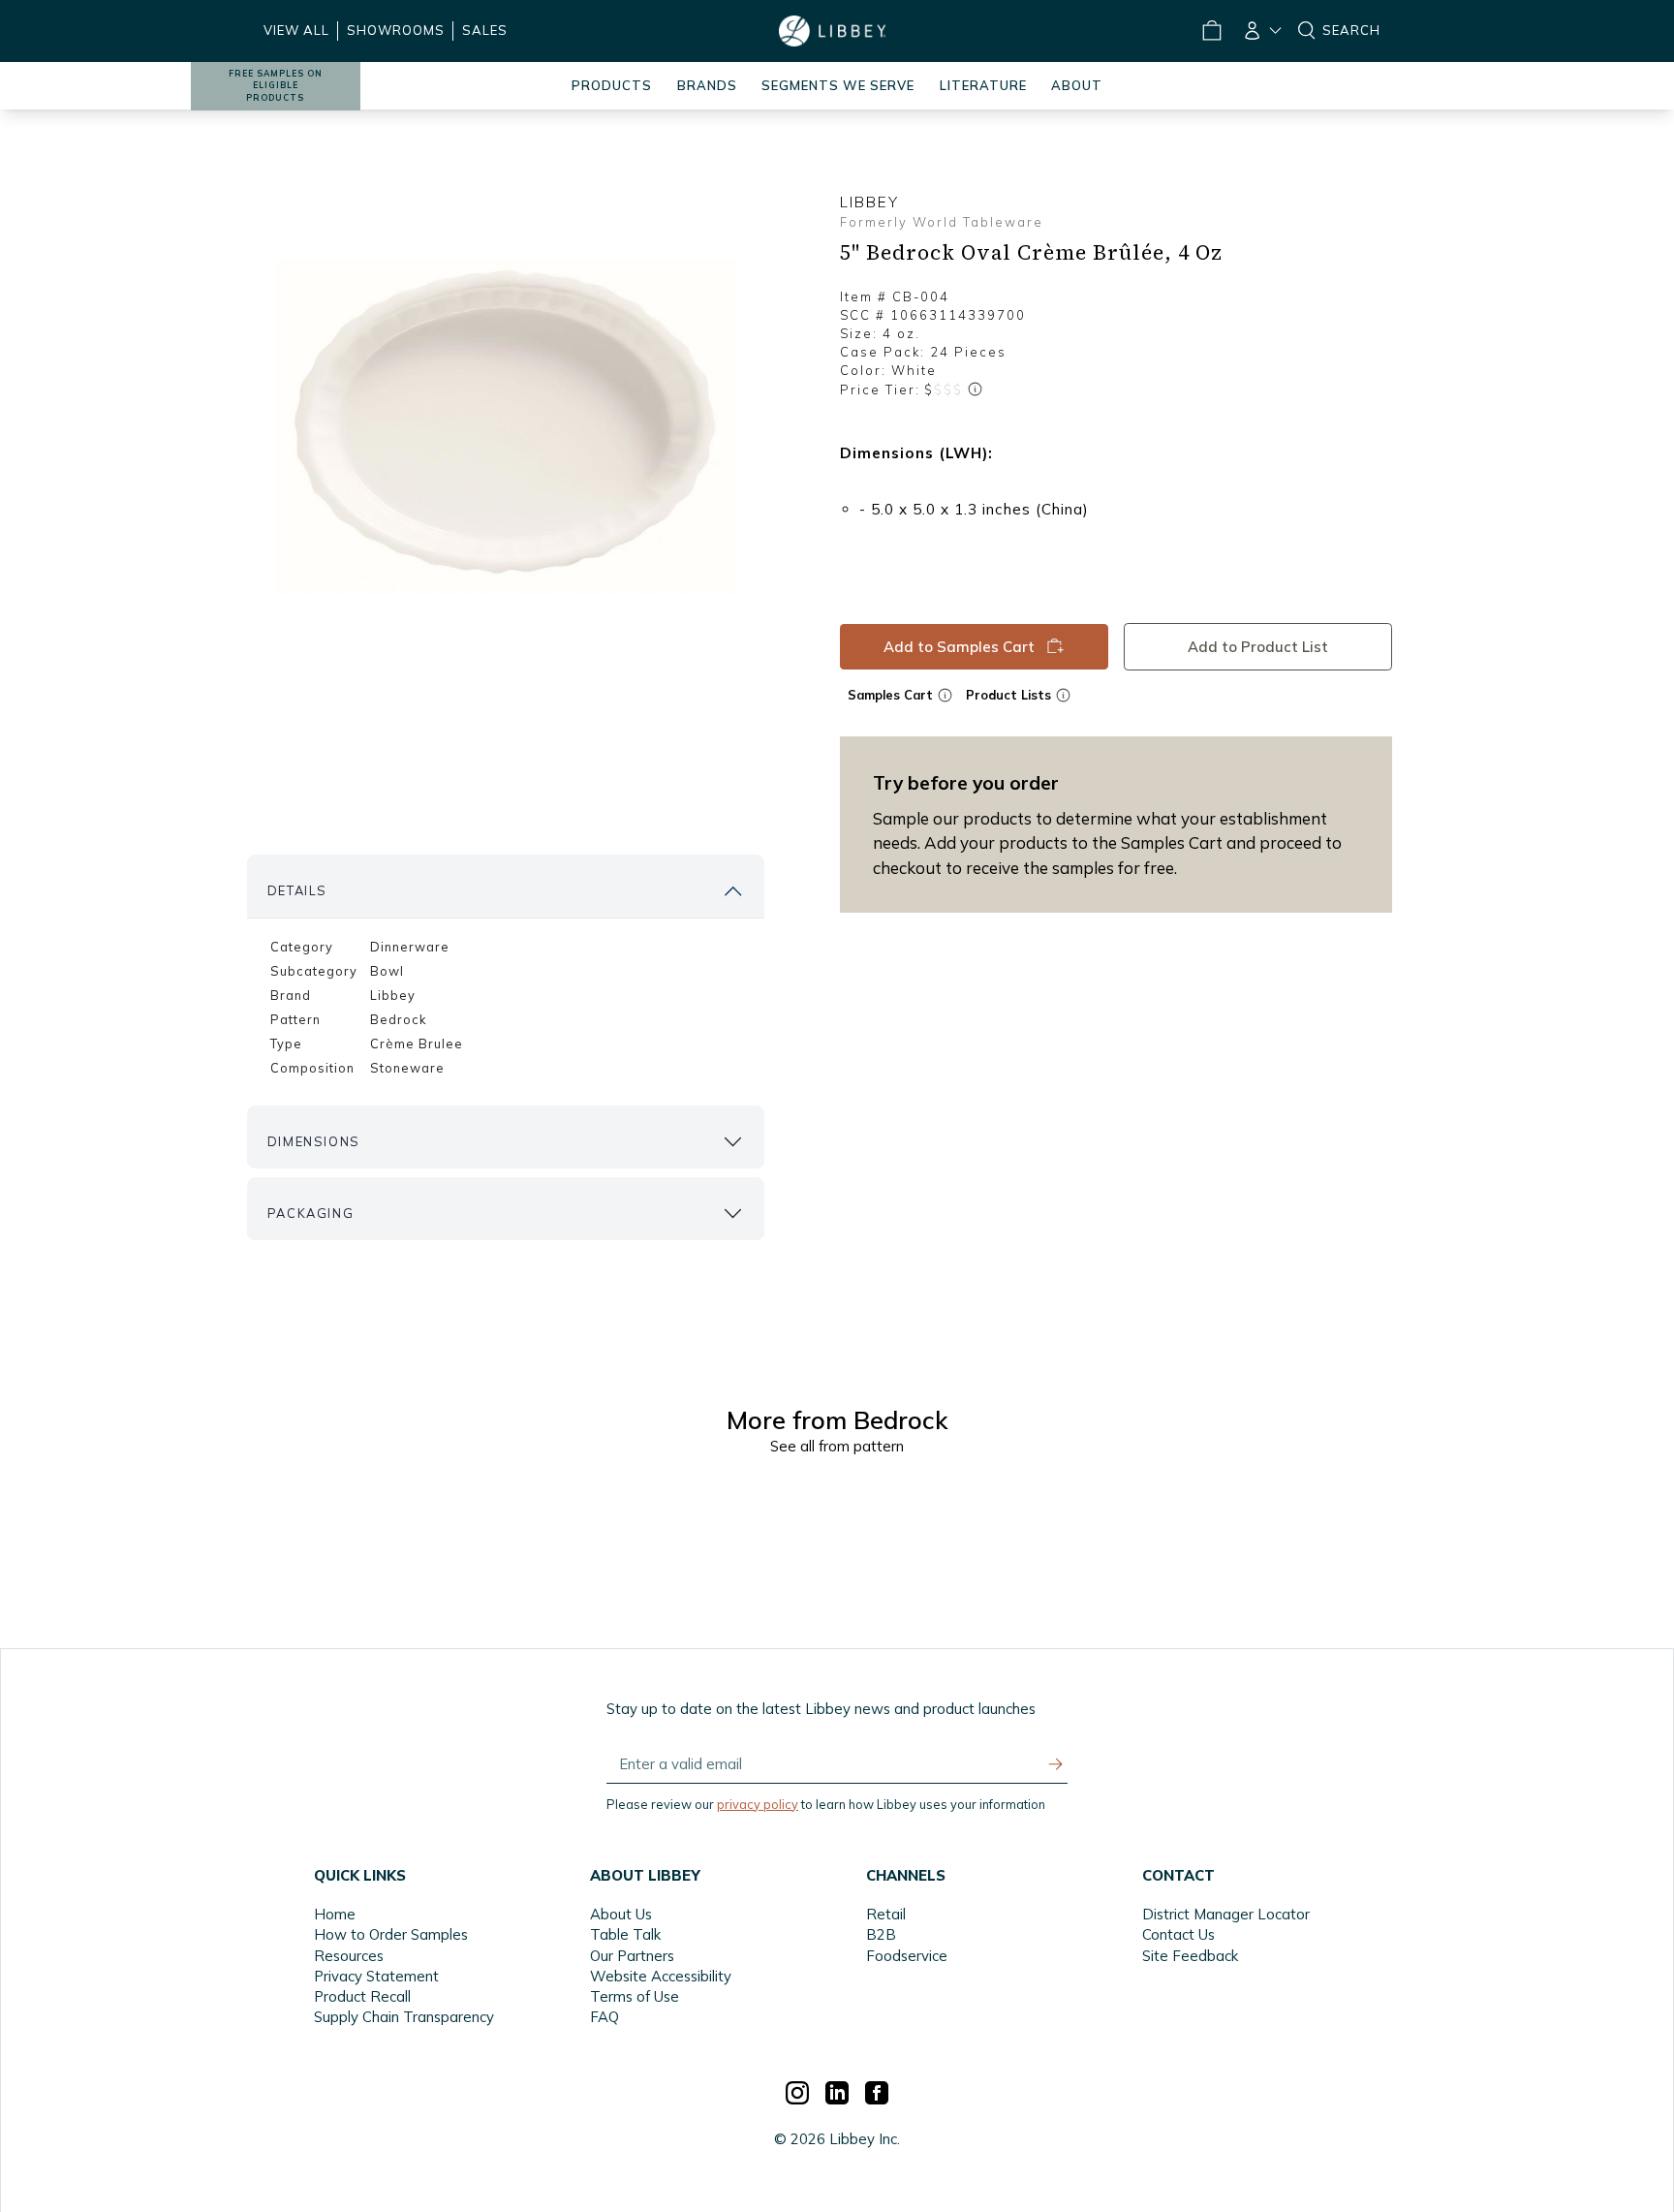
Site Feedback (1190, 1956)
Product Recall (362, 1996)
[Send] (1056, 1764)
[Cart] (1211, 31)
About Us (621, 1914)
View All (296, 30)
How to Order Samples (391, 1934)
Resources (349, 1956)
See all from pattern (837, 1446)
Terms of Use (635, 1996)
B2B (881, 1934)
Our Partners (632, 1956)
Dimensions (314, 1141)
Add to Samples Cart (959, 647)
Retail (886, 1914)
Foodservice (907, 1956)
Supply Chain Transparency (404, 2017)
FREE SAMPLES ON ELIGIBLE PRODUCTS (276, 86)
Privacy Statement (376, 1976)
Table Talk (625, 1934)
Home (335, 1914)
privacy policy (758, 1804)
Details (297, 890)
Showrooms (396, 30)
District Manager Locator (1226, 1914)
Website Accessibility (661, 1976)
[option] (506, 427)
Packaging (310, 1213)
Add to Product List (1258, 647)
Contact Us (1178, 1934)
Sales (485, 30)
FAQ (604, 2017)
